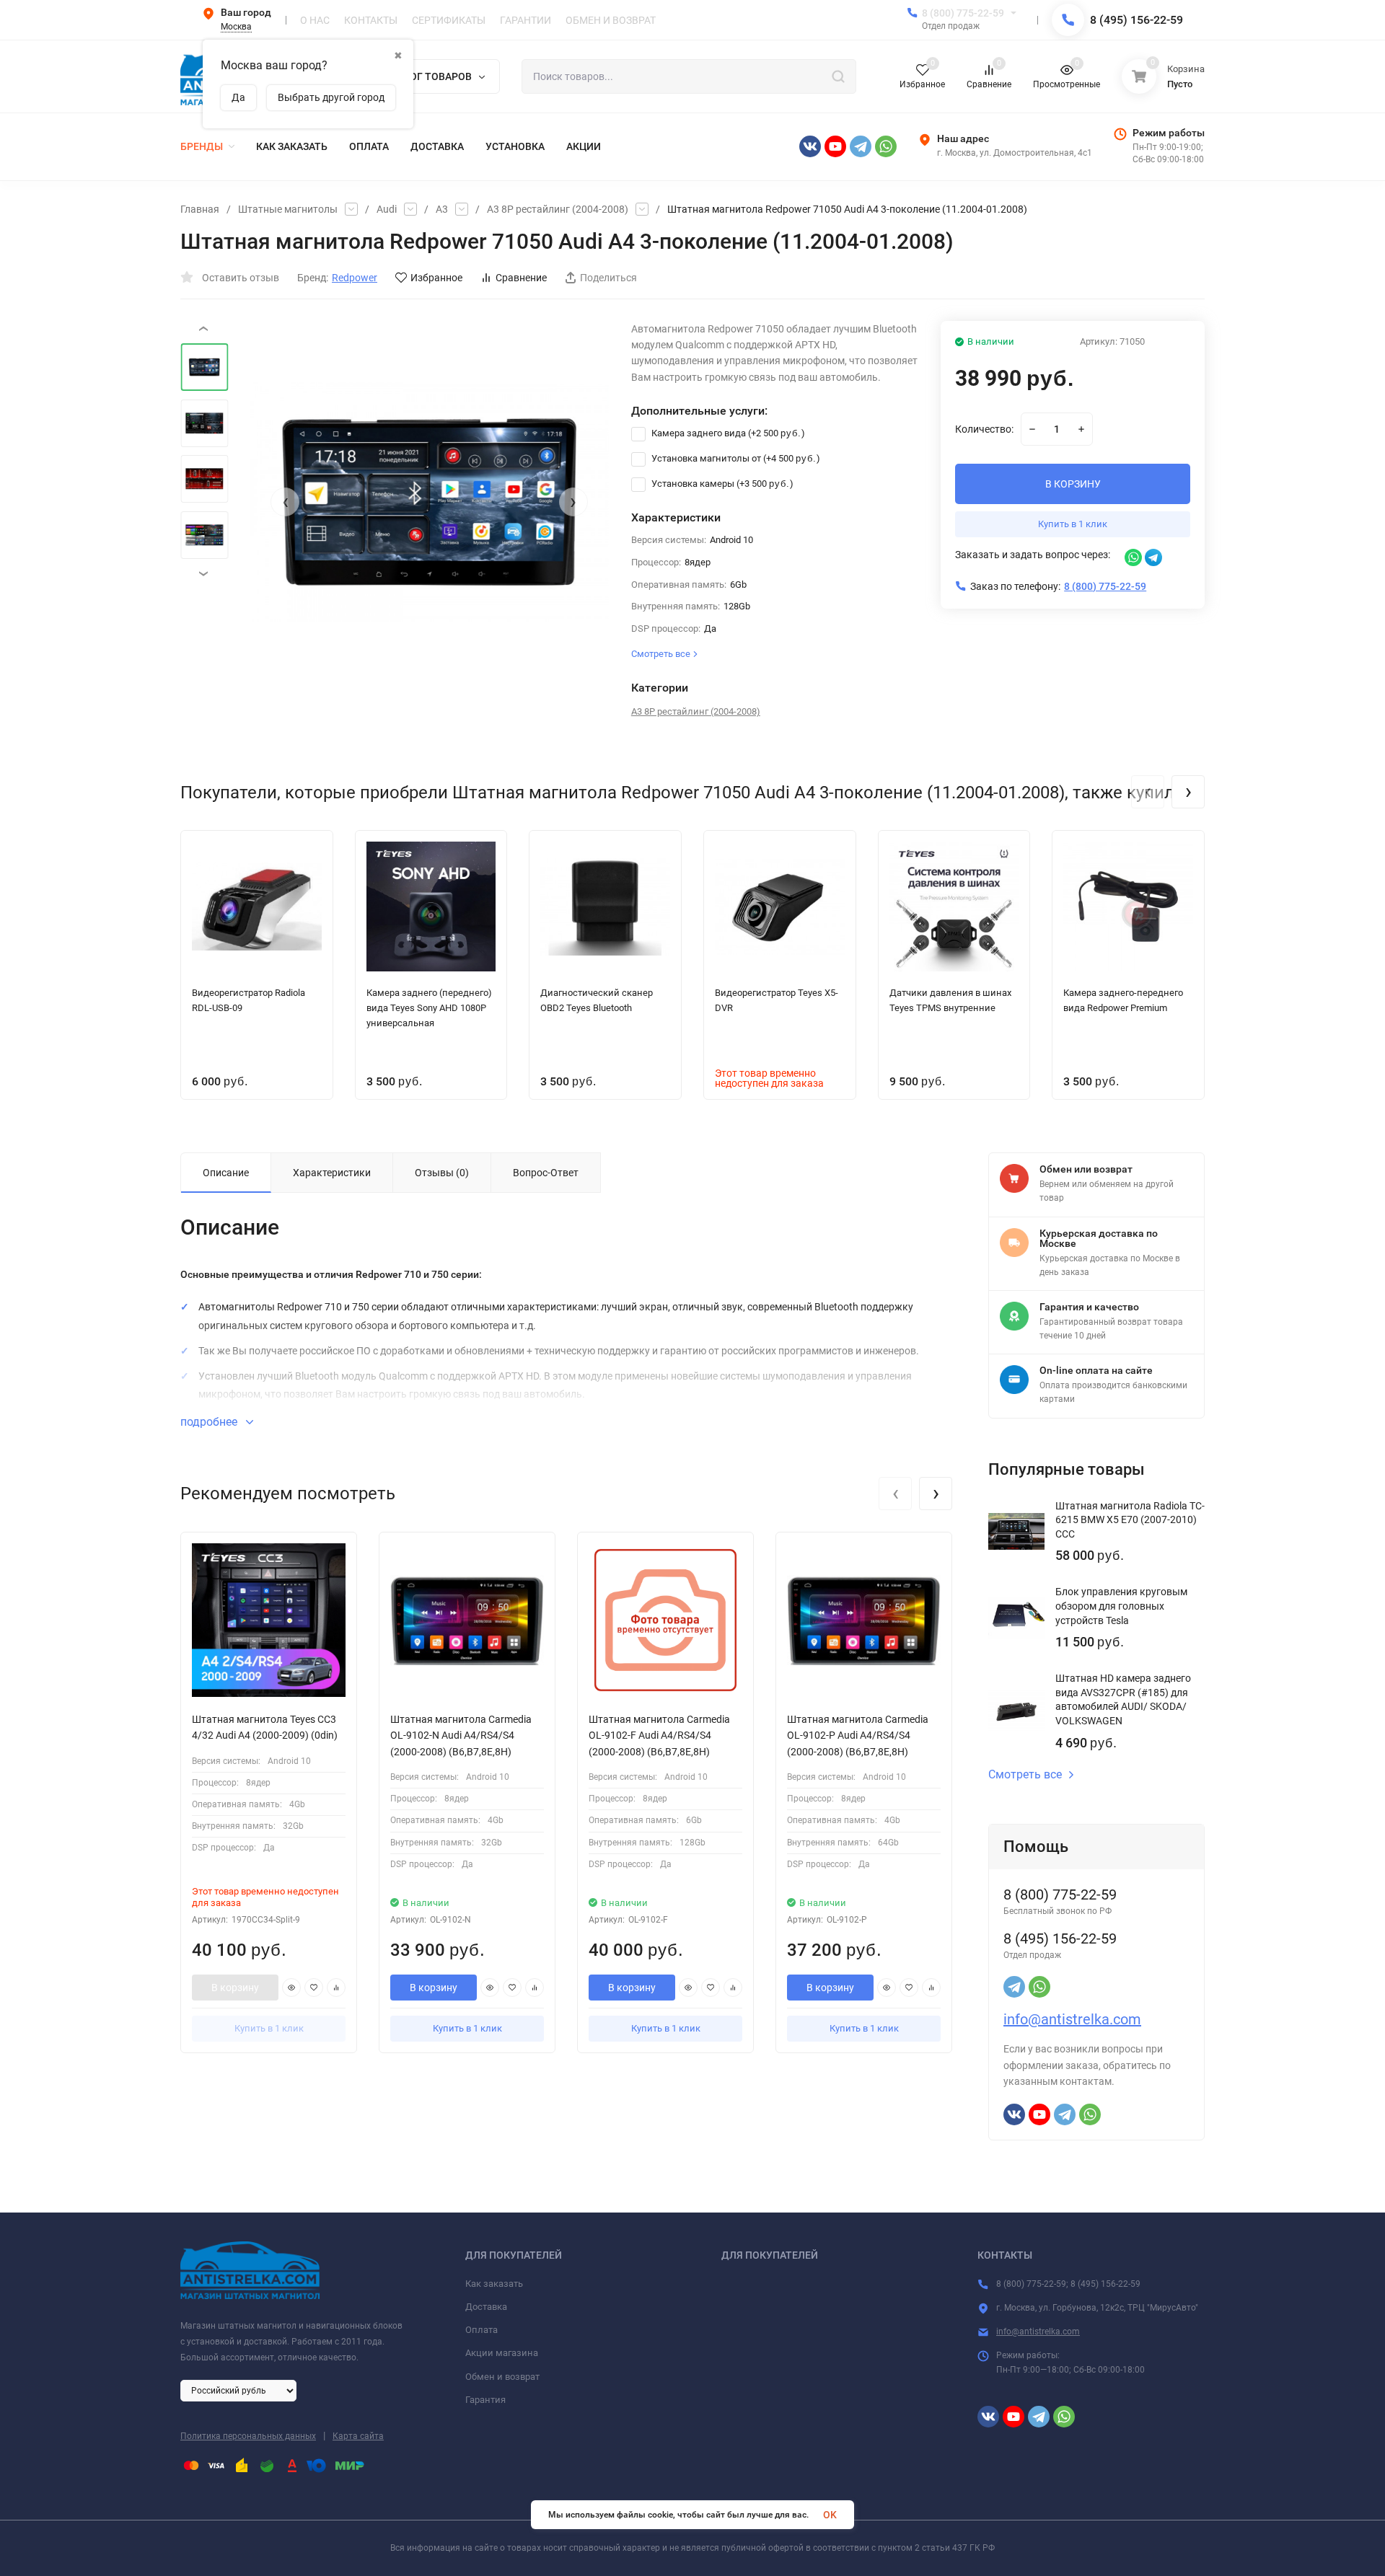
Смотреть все (1025, 1775)
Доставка (486, 2307)
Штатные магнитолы (288, 209)
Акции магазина (502, 2353)
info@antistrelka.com (1072, 2019)
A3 (442, 209)
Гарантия (485, 2400)
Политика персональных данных (248, 2436)
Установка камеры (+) (721, 484)
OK (830, 2515)
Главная (200, 209)
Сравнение (521, 278)
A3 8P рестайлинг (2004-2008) (558, 209)
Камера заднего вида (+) (727, 433)
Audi (387, 209)
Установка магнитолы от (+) (735, 458)
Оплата (482, 2330)
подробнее (210, 1422)
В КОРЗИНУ (1073, 484)
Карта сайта (358, 2436)
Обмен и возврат (502, 2377)
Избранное (436, 278)
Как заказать (494, 2284)
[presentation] (285, 502)
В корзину (235, 1988)
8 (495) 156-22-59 (1136, 20)
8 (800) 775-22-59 (963, 13)
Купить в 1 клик (1073, 524)
